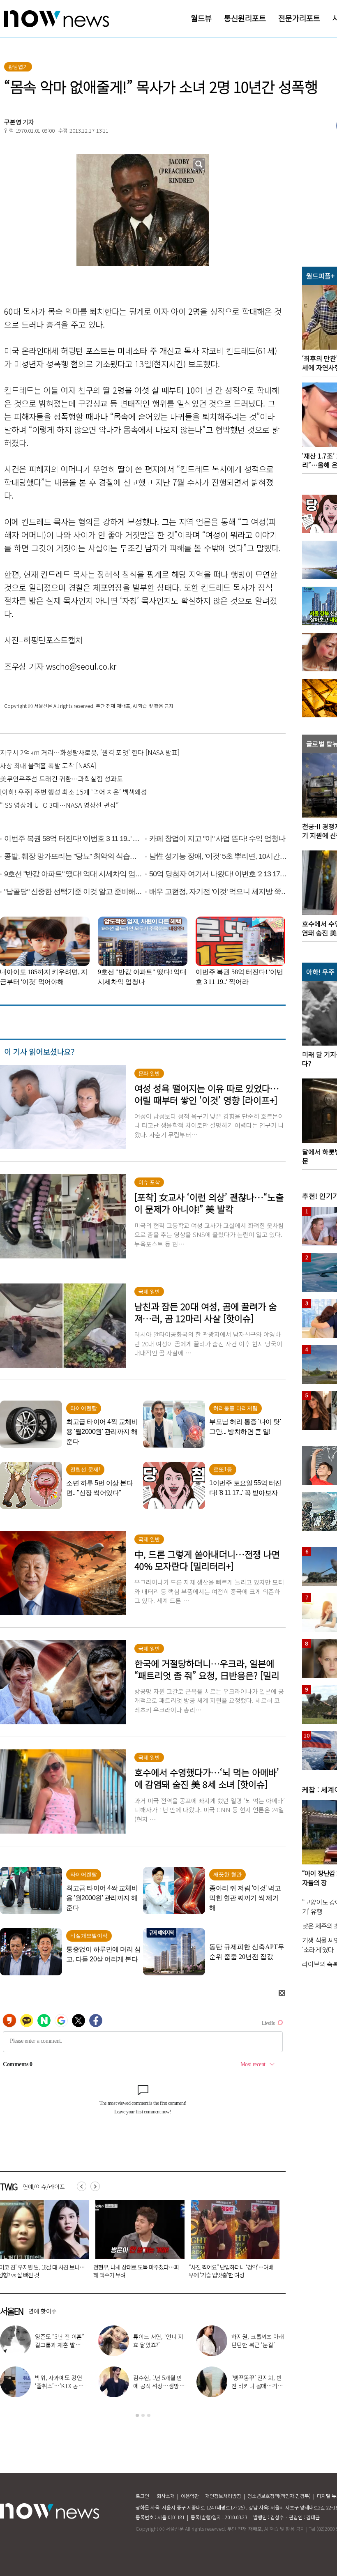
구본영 (13, 122)
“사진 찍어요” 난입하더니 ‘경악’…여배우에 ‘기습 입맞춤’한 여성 (136, 2271)
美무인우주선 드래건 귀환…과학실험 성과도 (61, 779)
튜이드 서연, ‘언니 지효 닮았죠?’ (158, 2341)
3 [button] (149, 2415)
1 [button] (137, 2415)
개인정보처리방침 (223, 2496)
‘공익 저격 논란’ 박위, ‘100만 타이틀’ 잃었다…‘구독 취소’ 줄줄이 (231, 2271)
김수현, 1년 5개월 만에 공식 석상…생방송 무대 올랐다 (159, 2386)
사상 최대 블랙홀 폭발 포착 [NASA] (48, 765)
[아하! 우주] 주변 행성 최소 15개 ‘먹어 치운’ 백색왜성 (74, 792)
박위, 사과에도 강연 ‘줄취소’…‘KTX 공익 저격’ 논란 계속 (59, 2386)
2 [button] (143, 2415)
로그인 (142, 2496)
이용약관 (190, 2496)
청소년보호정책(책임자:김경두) (279, 2496)
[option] (137, 2242)
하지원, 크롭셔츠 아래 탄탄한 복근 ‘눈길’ (257, 2341)
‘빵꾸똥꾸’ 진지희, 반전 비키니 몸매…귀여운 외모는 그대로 (257, 2386)
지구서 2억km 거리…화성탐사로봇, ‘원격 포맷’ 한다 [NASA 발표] (90, 752)
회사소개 (166, 2496)
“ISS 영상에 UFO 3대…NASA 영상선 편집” (59, 805)
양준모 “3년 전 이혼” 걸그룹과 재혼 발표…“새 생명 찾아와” (60, 2345)
